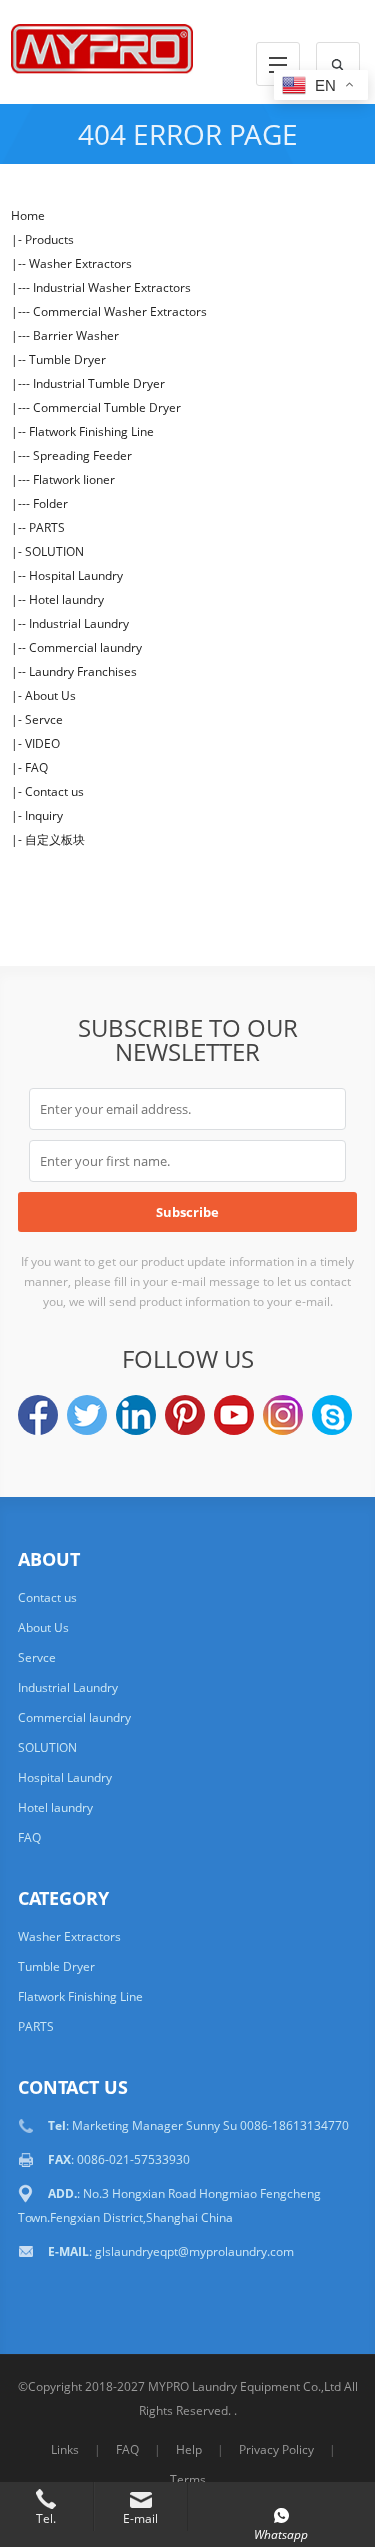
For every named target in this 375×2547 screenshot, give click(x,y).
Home (28, 215)
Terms (188, 2479)
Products (49, 239)
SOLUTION (54, 551)
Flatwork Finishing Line (91, 431)
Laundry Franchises (83, 671)
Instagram (283, 1415)
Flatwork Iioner (74, 479)
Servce (44, 719)
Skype (332, 1415)
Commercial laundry (85, 647)
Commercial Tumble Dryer (107, 407)
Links (65, 2449)
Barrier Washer (76, 335)
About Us (50, 695)
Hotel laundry (66, 599)
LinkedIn (136, 1415)
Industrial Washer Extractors (112, 287)
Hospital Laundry (76, 575)
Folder (50, 503)
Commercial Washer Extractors (120, 311)
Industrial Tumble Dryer (99, 383)
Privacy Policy (276, 2449)
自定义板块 (55, 839)
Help (189, 2449)
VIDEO (42, 743)
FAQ (36, 767)
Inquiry (44, 815)
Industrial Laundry (79, 623)
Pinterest (185, 1415)
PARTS (47, 527)
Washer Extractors (80, 263)
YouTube (234, 1415)
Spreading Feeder (82, 455)
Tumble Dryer (67, 359)
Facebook (38, 1415)
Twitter (87, 1415)
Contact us (54, 791)
